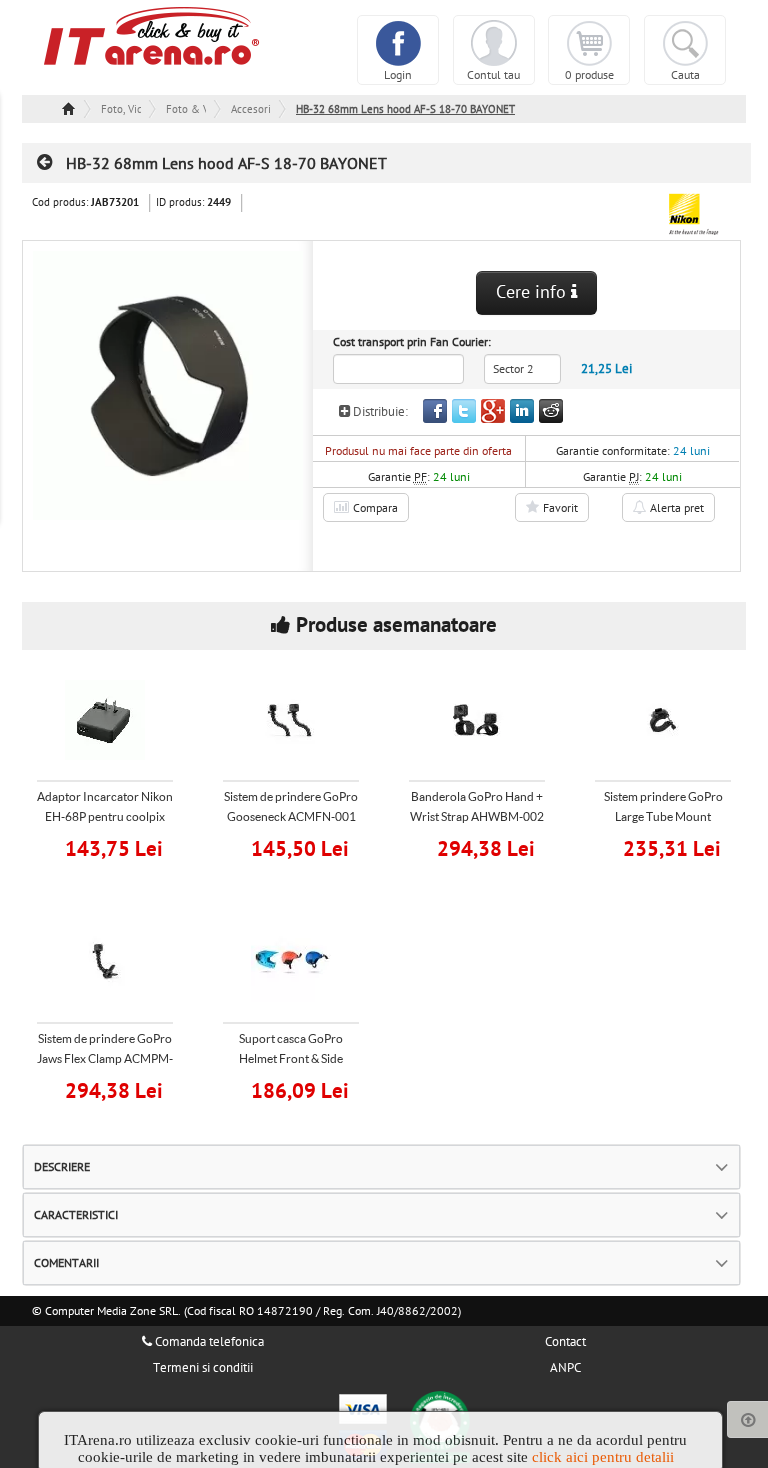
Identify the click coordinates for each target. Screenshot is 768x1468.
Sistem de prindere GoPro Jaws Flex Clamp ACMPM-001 (105, 1058)
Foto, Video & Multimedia (121, 109)
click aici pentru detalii (603, 1457)
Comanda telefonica (208, 1342)
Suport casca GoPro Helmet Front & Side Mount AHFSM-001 (291, 1058)
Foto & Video (186, 109)
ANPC (565, 1368)
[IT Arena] (152, 35)
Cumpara (118, 846)
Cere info (533, 292)
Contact (565, 1342)
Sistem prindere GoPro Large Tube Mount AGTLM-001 (663, 816)
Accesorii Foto (251, 109)
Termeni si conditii (203, 1368)
